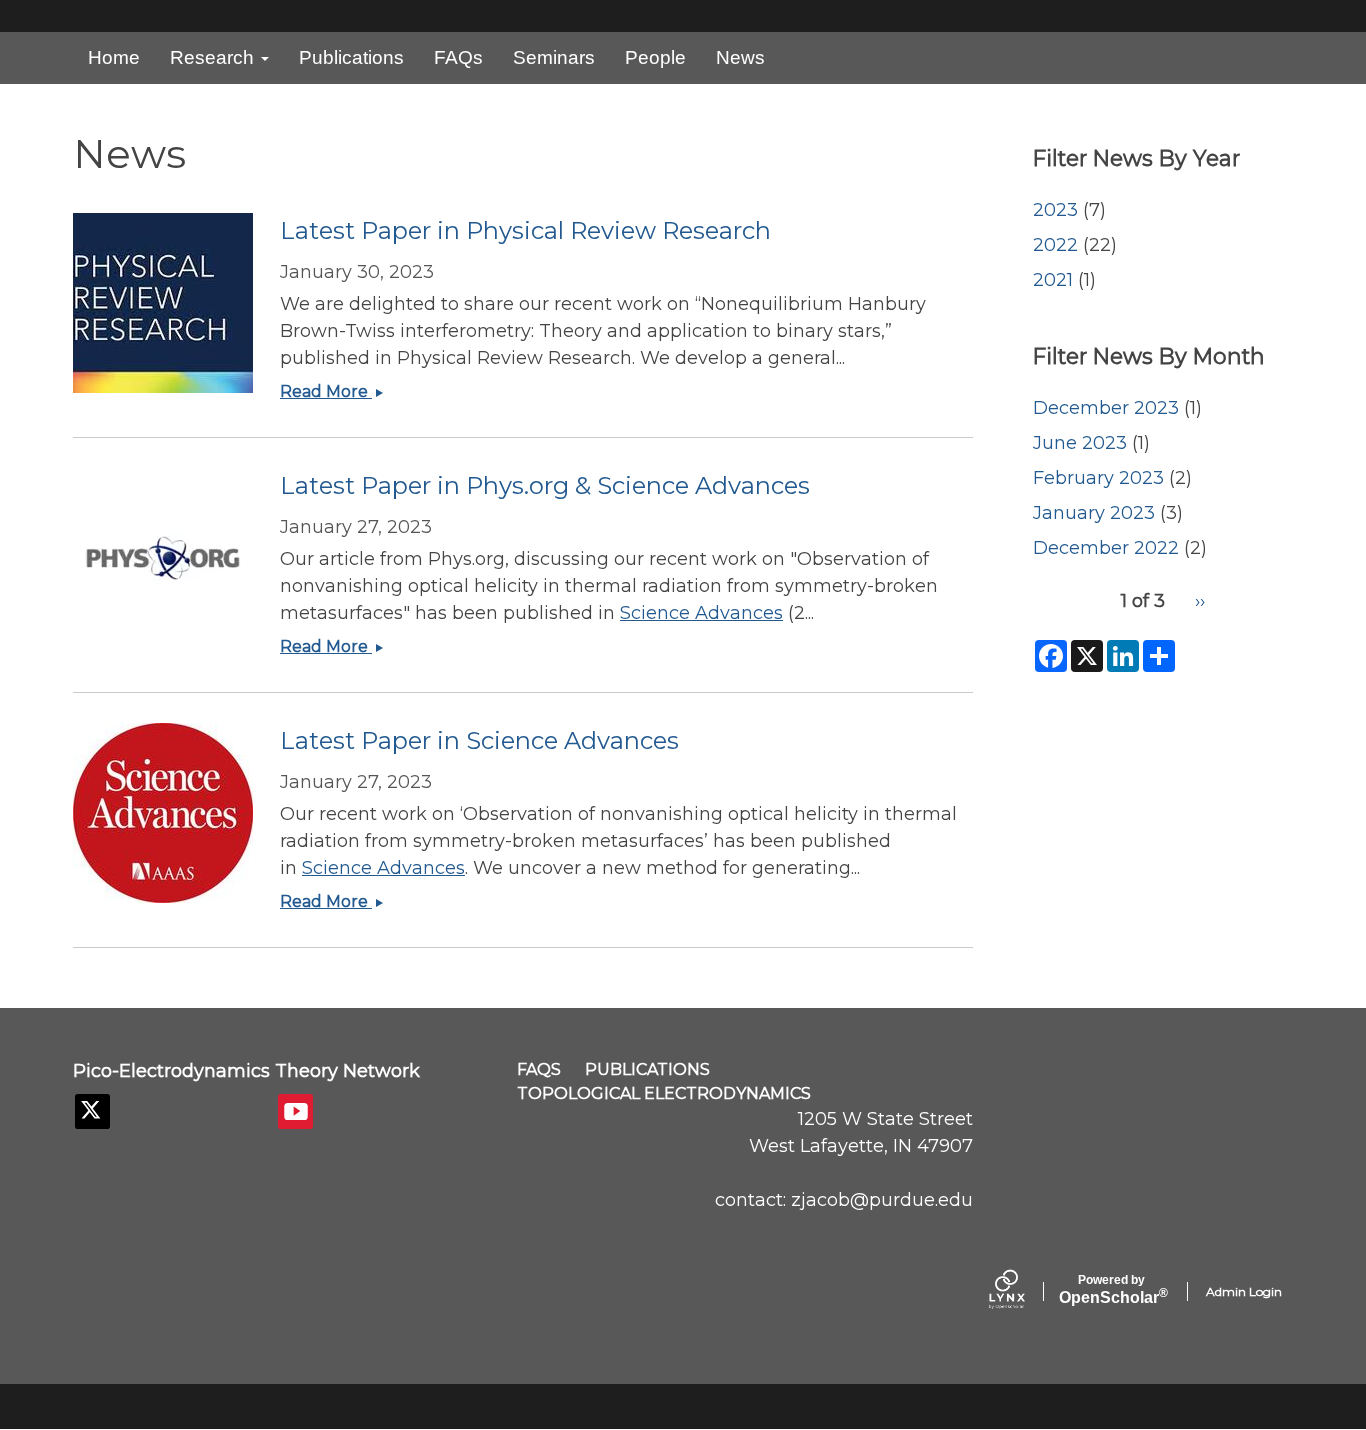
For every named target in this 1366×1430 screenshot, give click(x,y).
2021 (1053, 280)
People (655, 57)
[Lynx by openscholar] (1024, 1291)
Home (114, 57)
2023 (1055, 210)
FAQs (458, 57)
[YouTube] (295, 1111)
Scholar (1111, 1290)
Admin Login (1244, 1291)
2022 (1055, 245)
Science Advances (701, 613)
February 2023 (1098, 478)
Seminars (554, 57)
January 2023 (1094, 513)
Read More (337, 391)
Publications (351, 57)
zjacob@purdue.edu (882, 1200)
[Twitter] (92, 1111)
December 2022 (1106, 548)
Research (214, 57)
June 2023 (1080, 443)
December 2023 (1106, 408)
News (740, 57)
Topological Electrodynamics (664, 1093)
